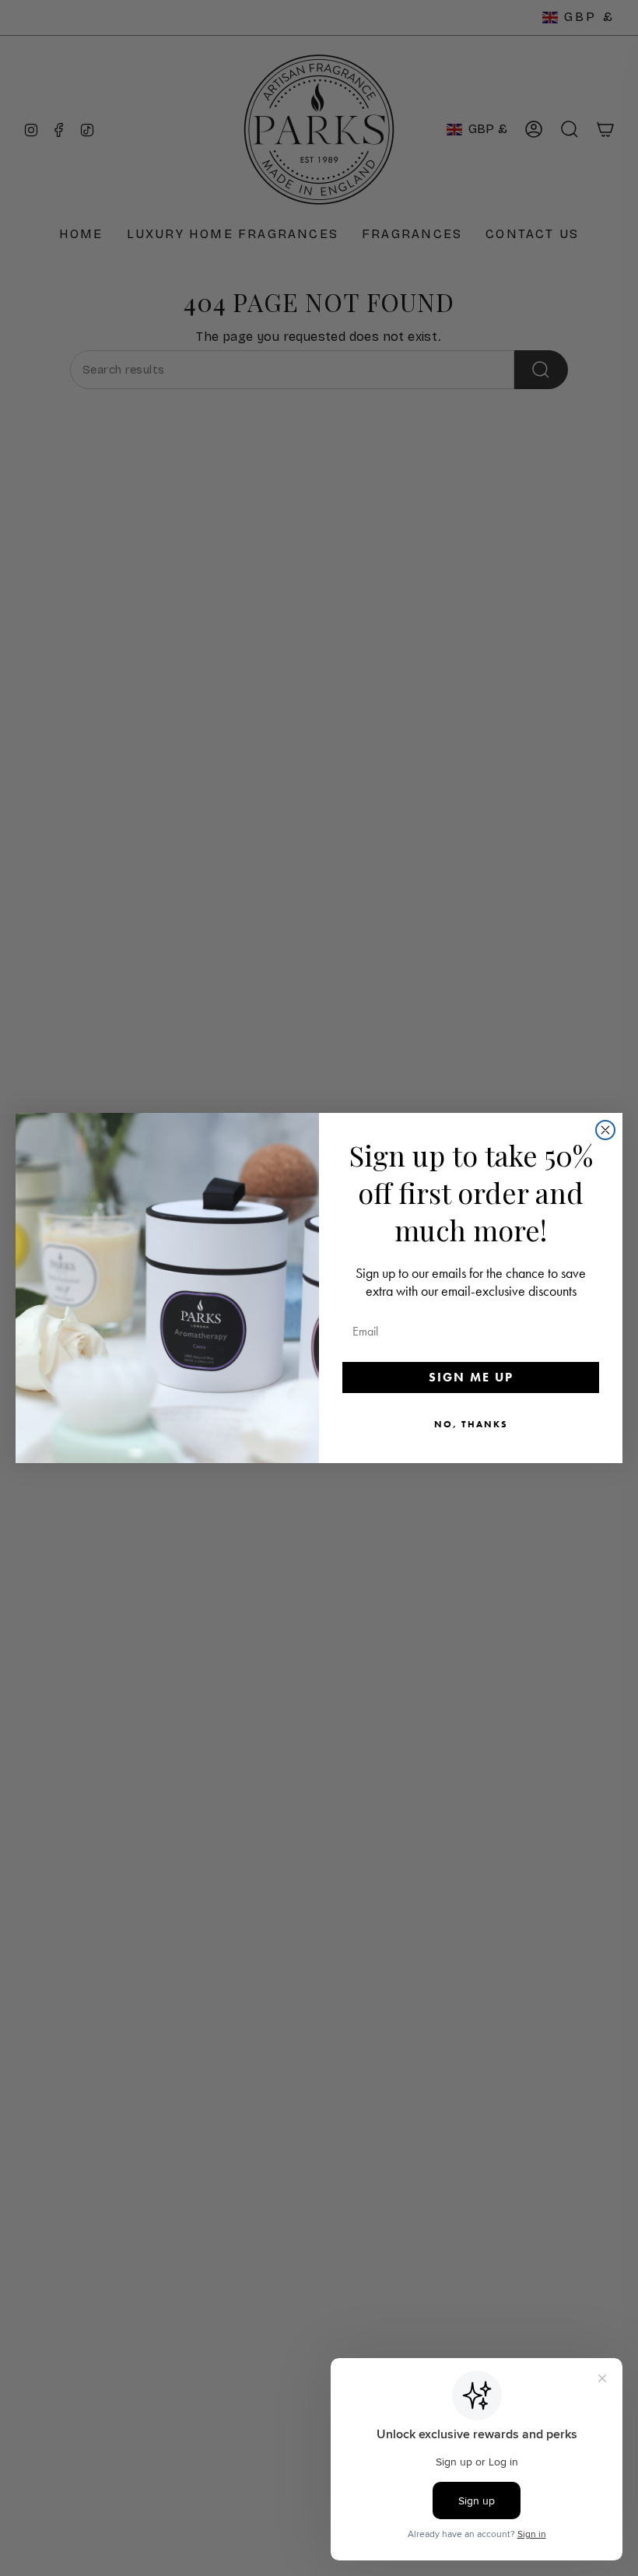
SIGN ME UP (471, 1377)
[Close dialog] (605, 1130)
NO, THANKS (471, 1424)
